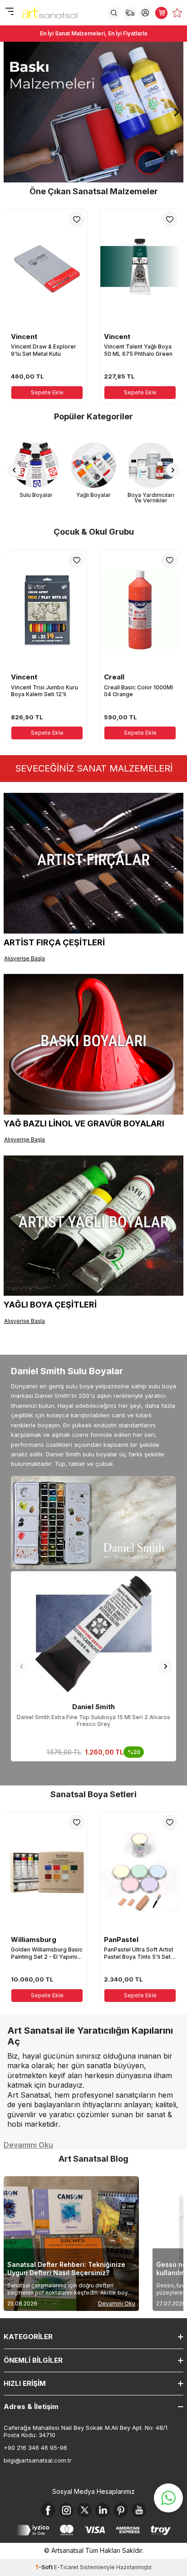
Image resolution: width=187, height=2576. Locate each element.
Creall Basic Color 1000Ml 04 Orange (138, 691)
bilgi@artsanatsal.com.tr (38, 2460)
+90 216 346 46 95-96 (35, 2448)
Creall (114, 677)
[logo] (50, 13)
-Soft (44, 2567)
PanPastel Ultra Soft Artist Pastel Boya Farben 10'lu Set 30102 (139, 1953)
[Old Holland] (93, 112)
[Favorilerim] (177, 13)
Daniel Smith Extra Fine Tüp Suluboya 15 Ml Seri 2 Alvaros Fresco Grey (93, 1721)
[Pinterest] (121, 2510)
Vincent (24, 337)
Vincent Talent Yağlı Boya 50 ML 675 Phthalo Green (138, 350)
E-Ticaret (66, 2567)
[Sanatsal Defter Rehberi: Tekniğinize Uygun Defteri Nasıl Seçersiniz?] (71, 2244)
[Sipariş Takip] (130, 13)
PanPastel (28, 1939)
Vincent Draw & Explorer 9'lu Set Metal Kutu (44, 350)
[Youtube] (139, 2510)
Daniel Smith (93, 1707)
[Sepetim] (161, 13)
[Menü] (9, 12)
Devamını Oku (117, 2303)
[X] (84, 2510)
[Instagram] (66, 2510)
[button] (10, 112)
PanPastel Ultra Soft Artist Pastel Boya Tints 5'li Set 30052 (46, 1953)
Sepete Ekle (47, 392)
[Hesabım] (145, 13)
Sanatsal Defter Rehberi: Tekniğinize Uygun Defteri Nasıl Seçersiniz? (66, 2269)
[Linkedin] (103, 2510)
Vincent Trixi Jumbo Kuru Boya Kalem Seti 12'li (44, 691)
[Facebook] (48, 2510)
